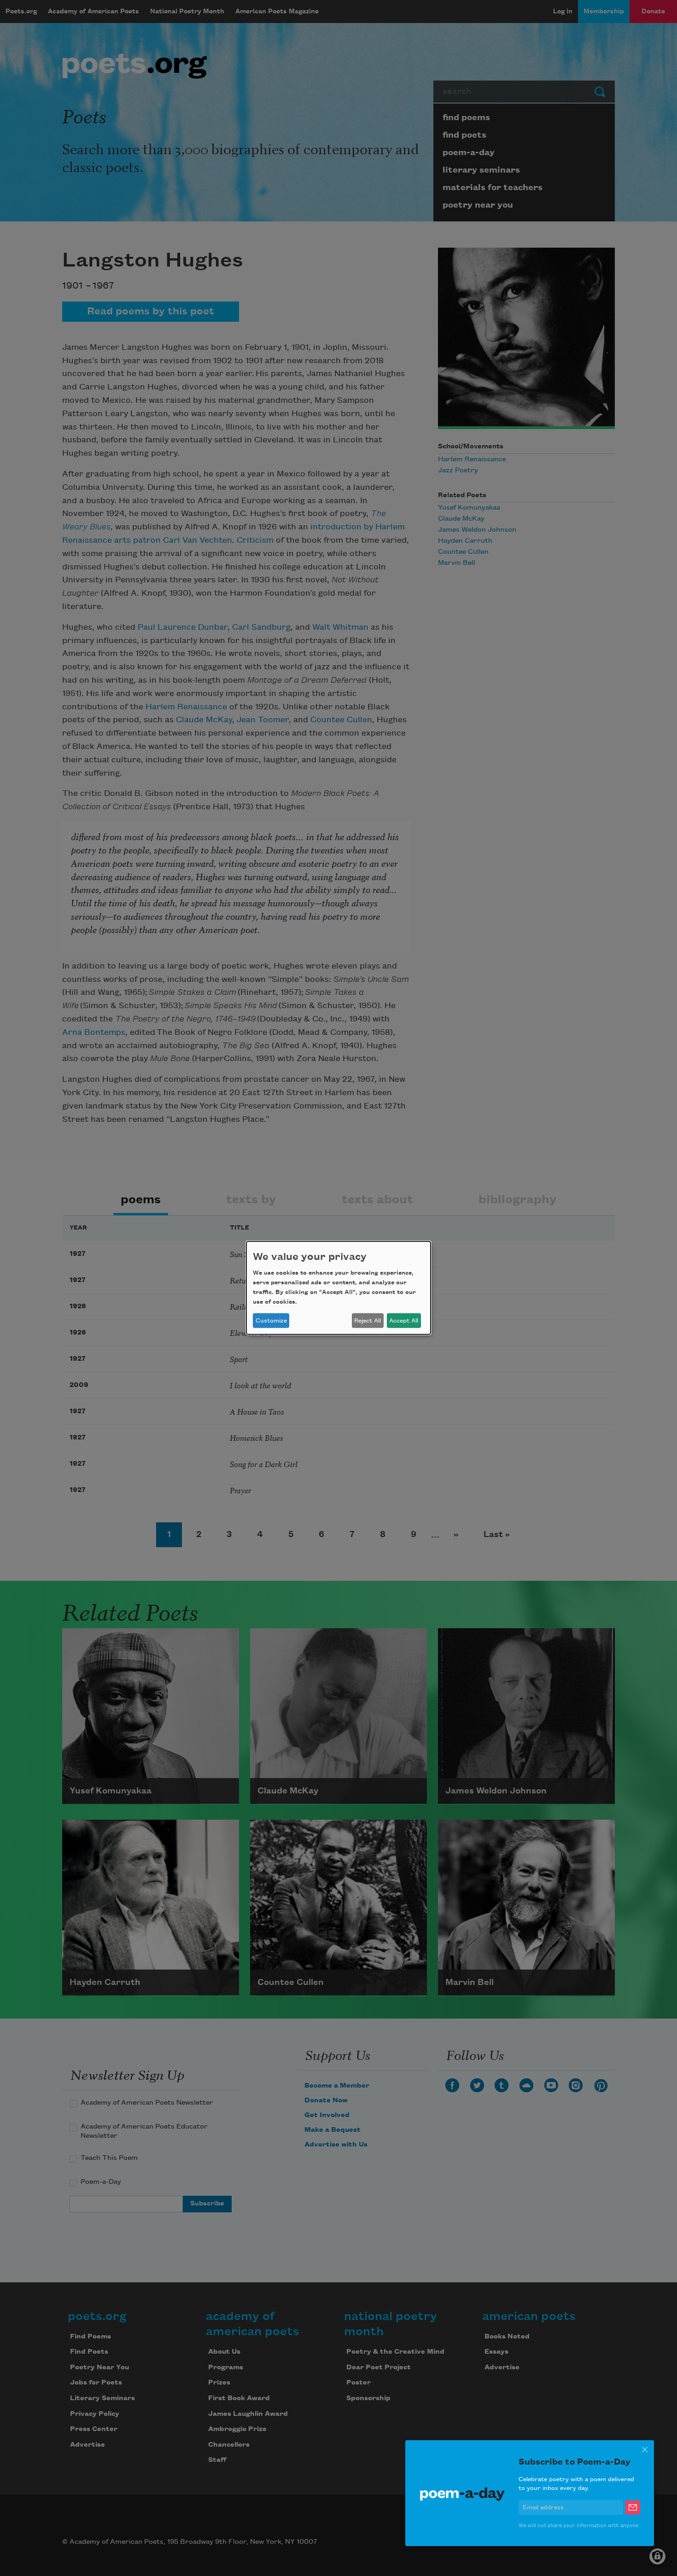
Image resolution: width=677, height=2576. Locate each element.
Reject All (368, 1321)
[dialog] (338, 1288)
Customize (271, 1321)
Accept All (404, 1321)
